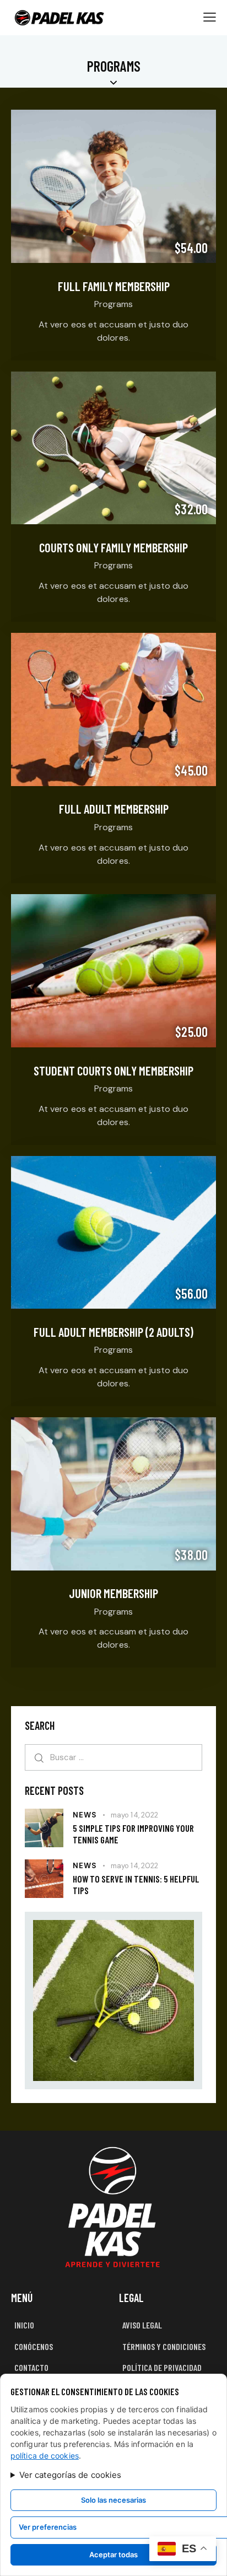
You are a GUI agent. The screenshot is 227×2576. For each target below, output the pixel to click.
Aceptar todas (113, 2555)
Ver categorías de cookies (71, 2475)
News (85, 1815)
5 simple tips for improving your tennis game (133, 1834)
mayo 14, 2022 (134, 1815)
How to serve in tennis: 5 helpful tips (136, 1884)
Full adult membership (114, 809)
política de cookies (45, 2456)
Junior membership (113, 1593)
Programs (113, 304)
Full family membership (114, 286)
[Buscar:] (113, 1757)
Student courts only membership (113, 1071)
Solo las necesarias (113, 2500)
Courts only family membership (113, 547)
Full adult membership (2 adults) (113, 1332)
